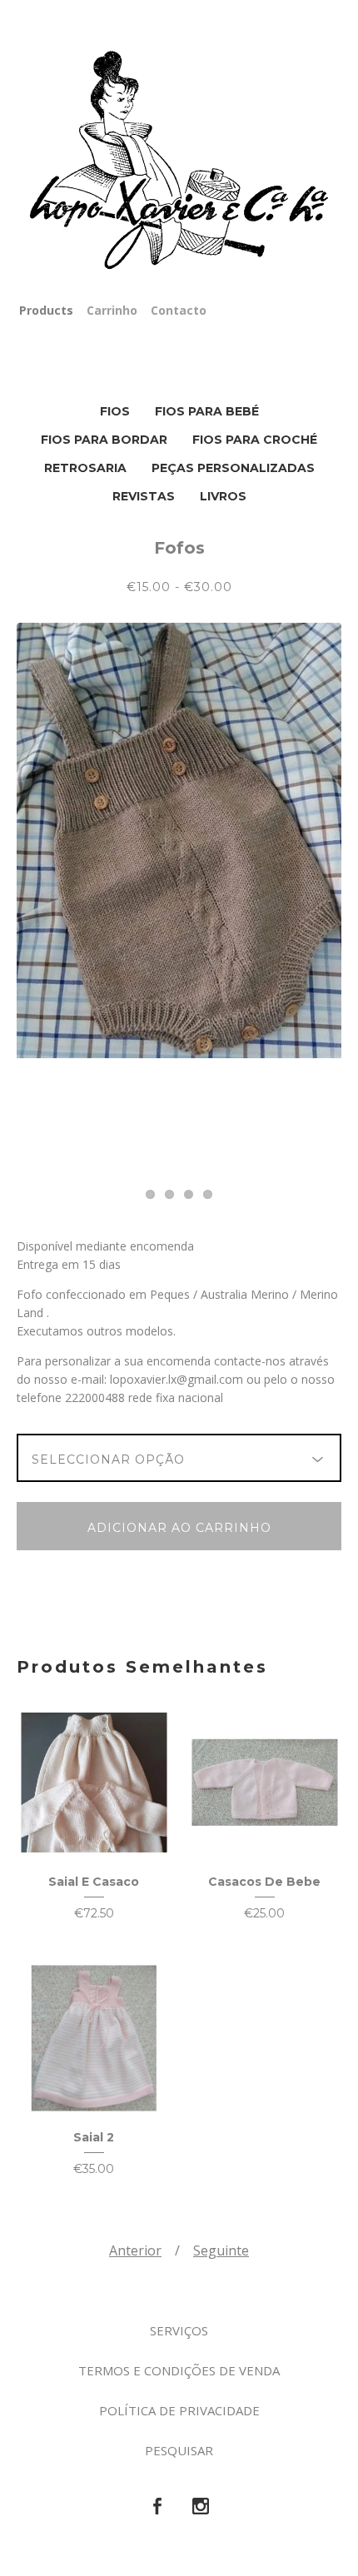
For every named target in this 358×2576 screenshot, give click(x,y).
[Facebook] (157, 2507)
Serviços (179, 2330)
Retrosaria (85, 468)
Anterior (135, 2250)
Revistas (144, 496)
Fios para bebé (207, 411)
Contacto (179, 310)
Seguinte (221, 2250)
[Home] (179, 161)
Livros (223, 496)
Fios (115, 411)
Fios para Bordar (104, 440)
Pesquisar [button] (179, 2450)
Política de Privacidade (179, 2410)
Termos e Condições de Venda (179, 2370)
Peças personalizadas (233, 468)
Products (46, 310)
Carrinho (112, 310)
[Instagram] (201, 2507)
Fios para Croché (255, 440)
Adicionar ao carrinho (179, 1528)
